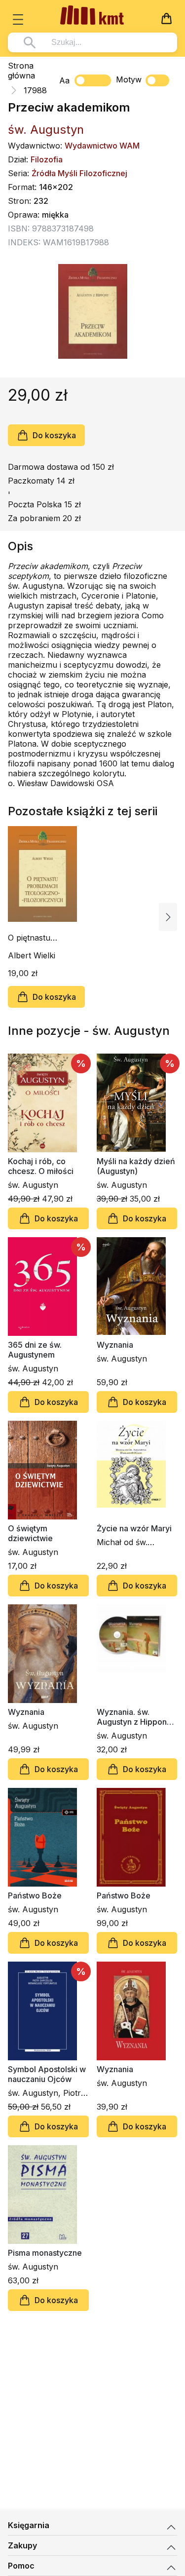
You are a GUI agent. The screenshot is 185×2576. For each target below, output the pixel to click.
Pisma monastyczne (45, 2253)
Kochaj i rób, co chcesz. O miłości (41, 1166)
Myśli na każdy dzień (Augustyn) (136, 1166)
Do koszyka (54, 435)
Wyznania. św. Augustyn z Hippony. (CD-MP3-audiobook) (135, 1717)
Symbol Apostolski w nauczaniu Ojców (47, 2074)
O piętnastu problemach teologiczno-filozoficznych (34, 938)
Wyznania (115, 1345)
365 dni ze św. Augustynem (35, 1350)
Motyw (129, 79)
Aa (64, 80)
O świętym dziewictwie (30, 1533)
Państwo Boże (35, 1895)
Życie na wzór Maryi (134, 1528)
